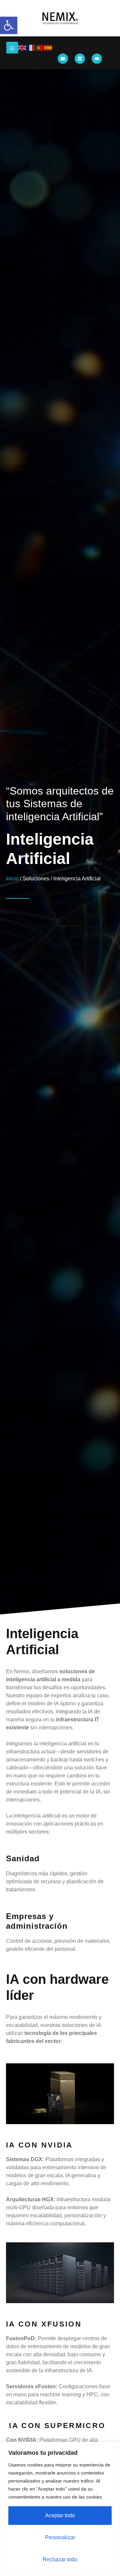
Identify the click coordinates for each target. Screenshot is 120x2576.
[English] (22, 48)
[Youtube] (97, 59)
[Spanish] (48, 48)
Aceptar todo (60, 2515)
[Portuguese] (40, 48)
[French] (31, 48)
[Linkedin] (80, 59)
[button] (9, 25)
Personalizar (60, 2537)
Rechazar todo (60, 2559)
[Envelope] (63, 59)
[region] (60, 2509)
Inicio (12, 879)
